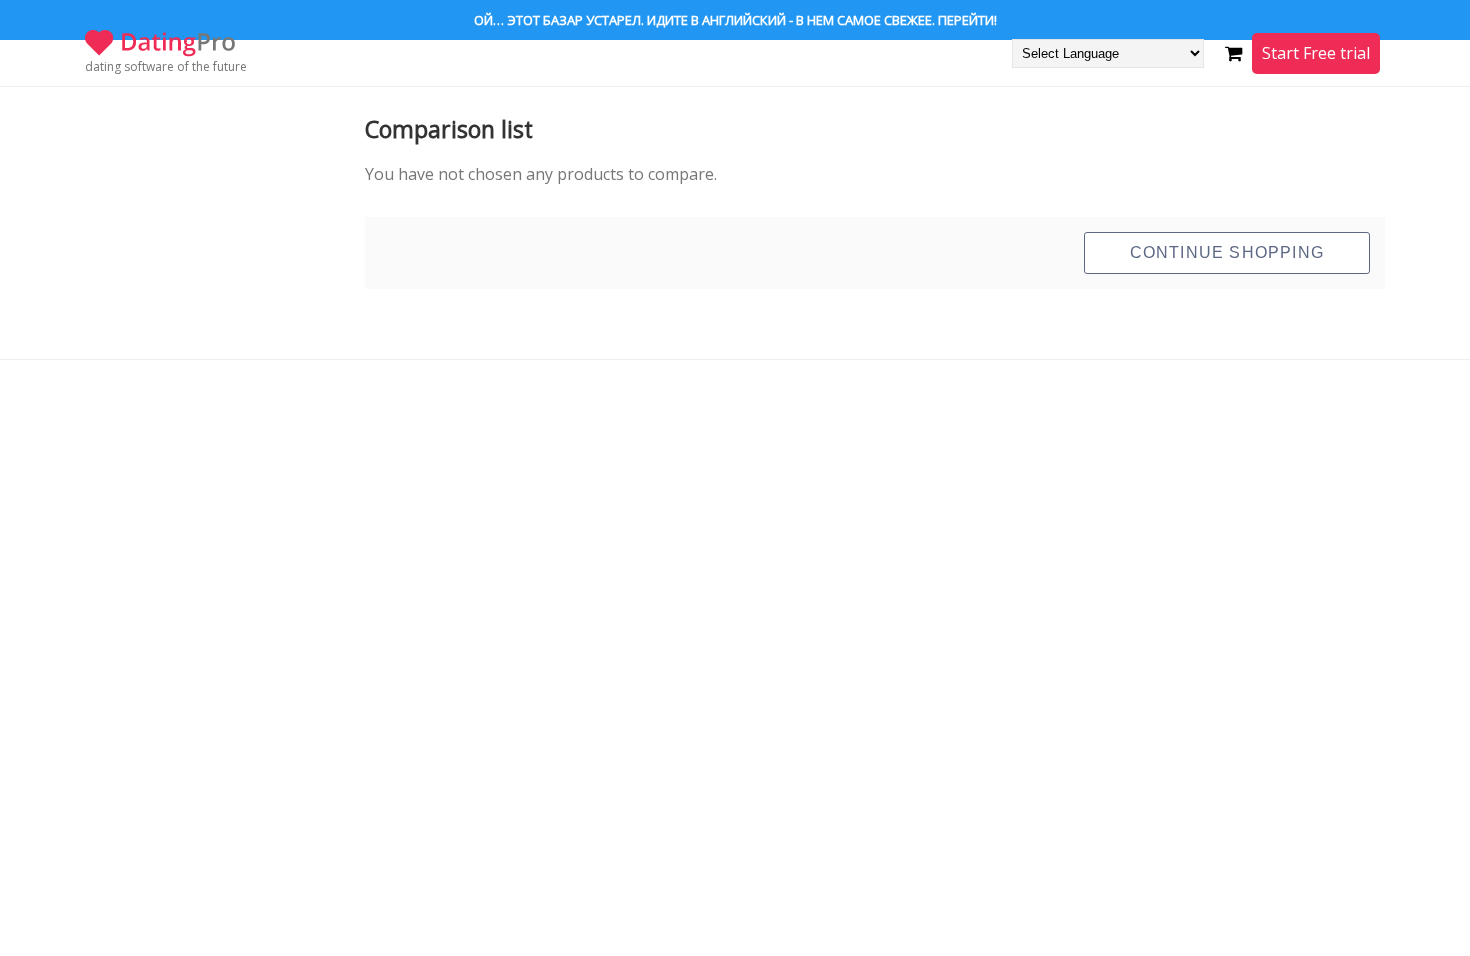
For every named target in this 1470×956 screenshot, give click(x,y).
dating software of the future (166, 66)
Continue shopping (1227, 252)
